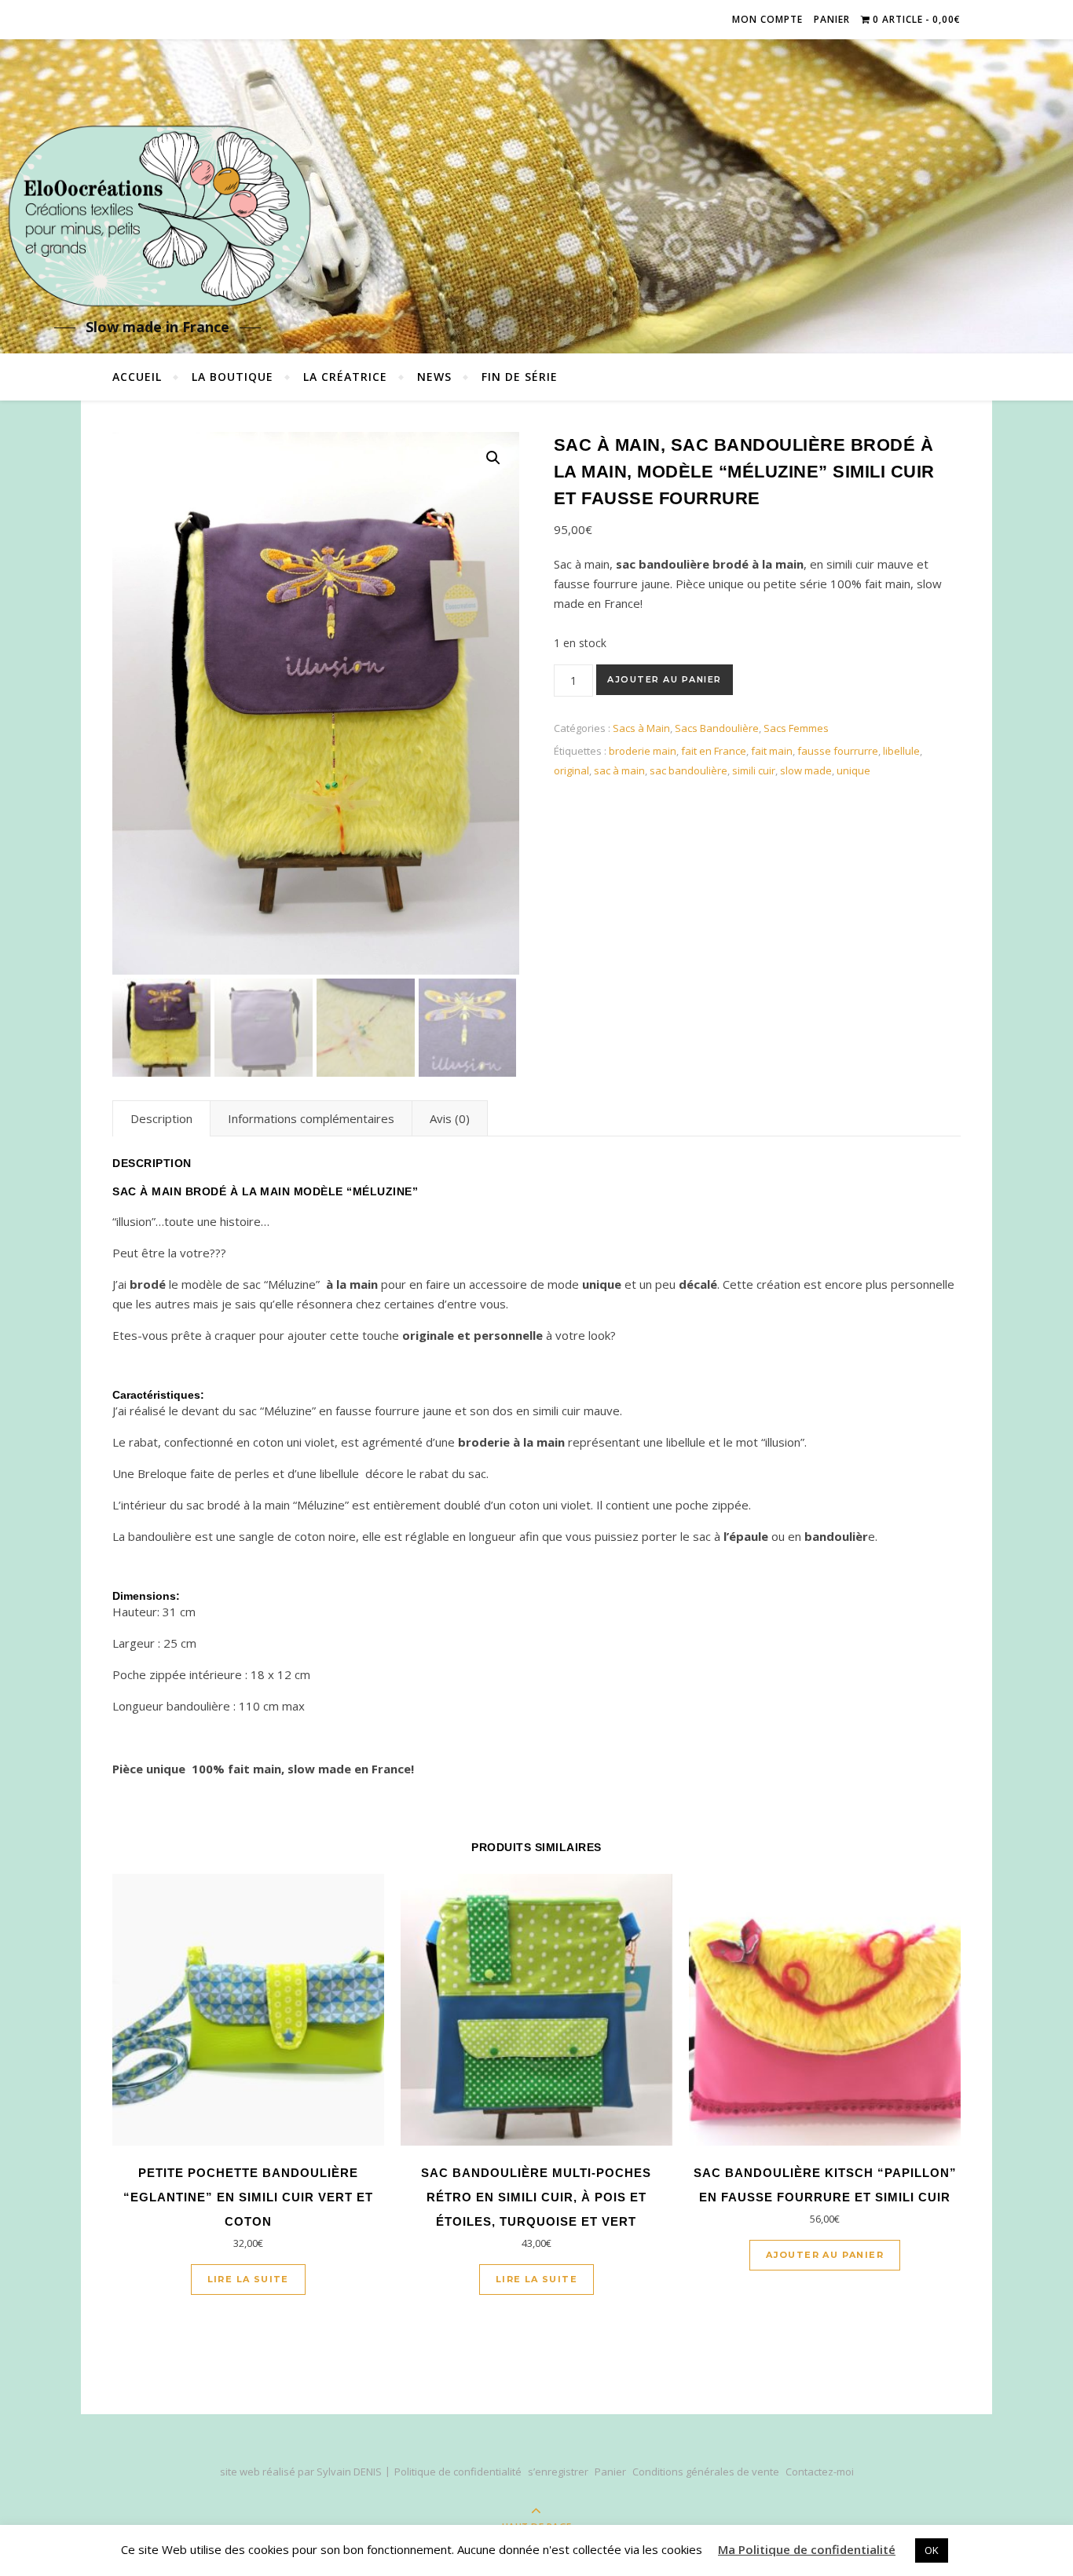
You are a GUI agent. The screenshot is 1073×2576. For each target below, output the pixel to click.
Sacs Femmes (796, 728)
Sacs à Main (641, 728)
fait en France (714, 751)
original (571, 770)
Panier (832, 19)
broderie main (643, 751)
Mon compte (767, 19)
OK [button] (932, 2550)
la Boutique (233, 377)
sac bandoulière (688, 770)
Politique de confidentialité (458, 2472)
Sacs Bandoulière (717, 728)
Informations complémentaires (311, 1118)
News (434, 377)
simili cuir (754, 770)
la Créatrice (345, 377)
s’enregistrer (558, 2472)
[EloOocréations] (157, 216)
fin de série (520, 377)
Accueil (137, 377)
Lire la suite (248, 2279)
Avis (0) (450, 1118)
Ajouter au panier (665, 679)
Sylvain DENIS (349, 2472)
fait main (772, 751)
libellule (901, 751)
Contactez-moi (820, 2472)
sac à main (619, 770)
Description (161, 1118)
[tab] (161, 1118)
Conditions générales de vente (706, 2472)
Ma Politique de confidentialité (807, 2549)
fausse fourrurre (838, 751)
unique (853, 770)
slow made (806, 770)
